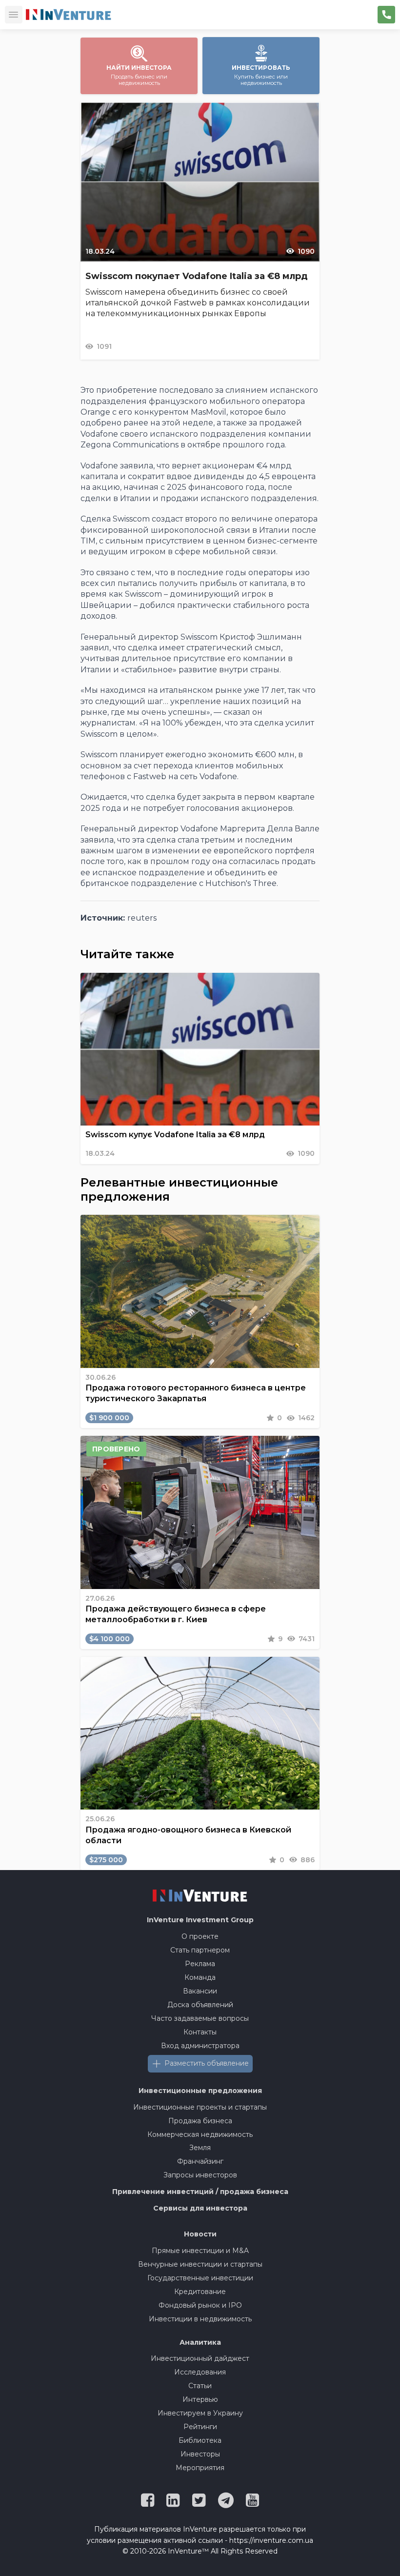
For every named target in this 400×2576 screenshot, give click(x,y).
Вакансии (200, 1991)
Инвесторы (200, 2454)
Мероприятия (200, 2468)
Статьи (200, 2386)
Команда (200, 1977)
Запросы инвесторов (200, 2175)
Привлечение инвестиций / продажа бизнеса (200, 2192)
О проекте (200, 1936)
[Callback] (386, 15)
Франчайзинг (200, 2161)
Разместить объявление (207, 2063)
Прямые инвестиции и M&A (200, 2251)
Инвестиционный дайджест (200, 2358)
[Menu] (14, 15)
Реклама (200, 1964)
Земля (200, 2148)
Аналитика (200, 2342)
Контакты (200, 2032)
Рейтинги (200, 2427)
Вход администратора (200, 2046)
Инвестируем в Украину (200, 2413)
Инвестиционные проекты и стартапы (200, 2107)
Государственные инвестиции (200, 2278)
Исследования (200, 2372)
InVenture (200, 1920)
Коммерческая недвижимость (200, 2134)
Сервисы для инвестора (200, 2208)
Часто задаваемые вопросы (200, 2018)
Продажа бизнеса (200, 2121)
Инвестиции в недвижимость (200, 2319)
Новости (200, 2234)
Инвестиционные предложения (200, 2091)
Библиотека (200, 2440)
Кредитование (200, 2292)
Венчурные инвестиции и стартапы (200, 2264)
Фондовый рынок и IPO (200, 2305)
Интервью (200, 2399)
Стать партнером (200, 1950)
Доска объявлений (200, 2005)
